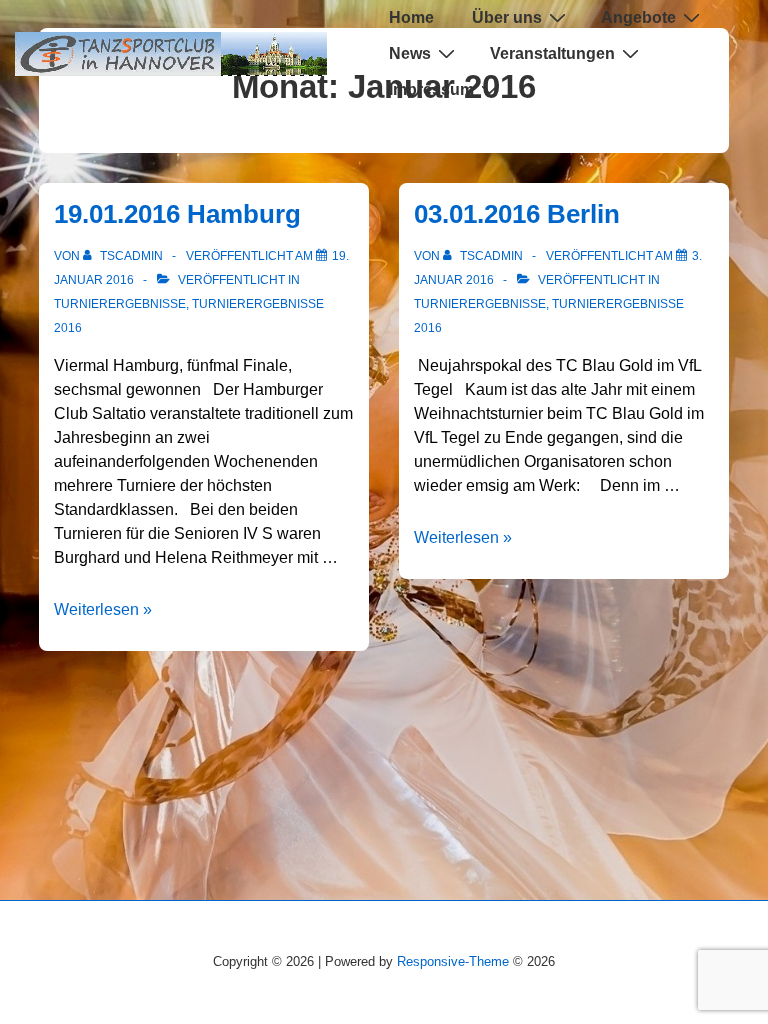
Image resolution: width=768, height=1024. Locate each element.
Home (411, 17)
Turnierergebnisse (120, 304)
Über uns (507, 17)
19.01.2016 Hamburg (177, 214)
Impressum (431, 89)
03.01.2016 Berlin (517, 214)
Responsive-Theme (453, 961)
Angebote (638, 17)
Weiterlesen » (103, 609)
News (410, 53)
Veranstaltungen (552, 53)
